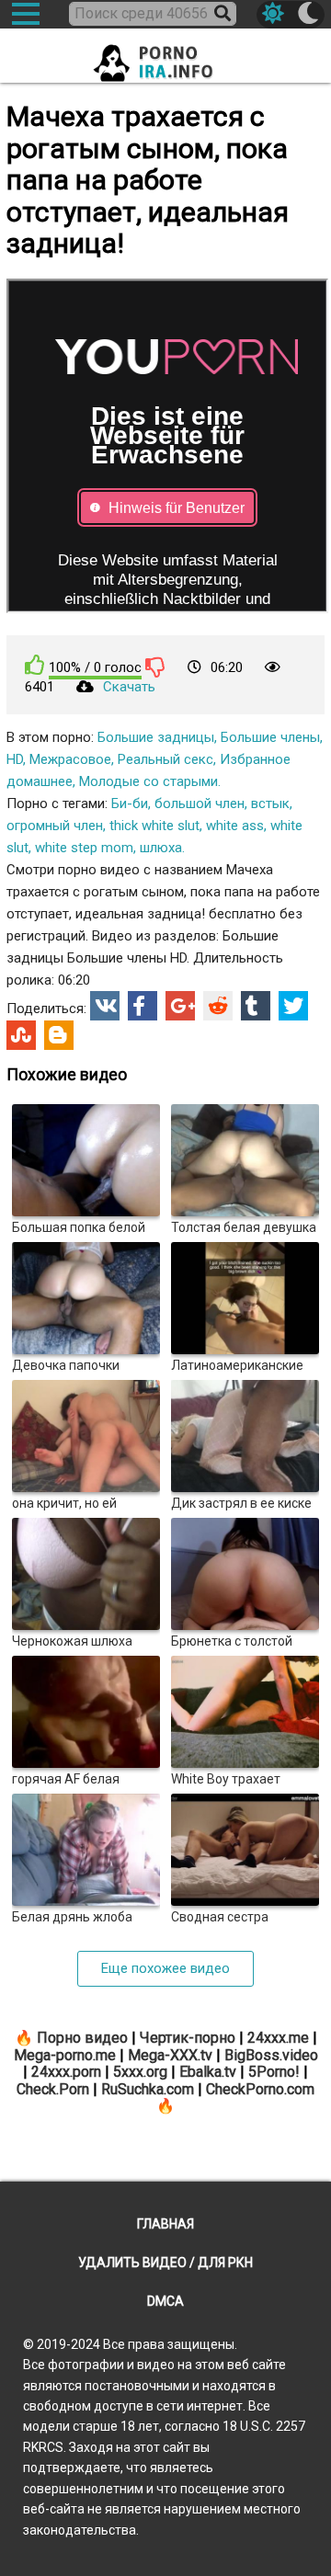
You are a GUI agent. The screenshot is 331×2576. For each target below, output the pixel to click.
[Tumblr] (256, 1006)
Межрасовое (70, 759)
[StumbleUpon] (21, 1035)
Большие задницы (156, 737)
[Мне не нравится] (155, 667)
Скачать (129, 687)
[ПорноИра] (165, 57)
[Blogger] (59, 1035)
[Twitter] (293, 1006)
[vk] (105, 1006)
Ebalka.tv (208, 2072)
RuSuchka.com (148, 2089)
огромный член (55, 826)
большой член (200, 804)
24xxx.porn (66, 2072)
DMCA (165, 2301)
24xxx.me (278, 2038)
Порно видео (82, 2038)
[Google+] (180, 1006)
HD (15, 759)
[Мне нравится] (35, 665)
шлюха (161, 848)
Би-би (130, 804)
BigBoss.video (271, 2055)
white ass (235, 826)
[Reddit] (218, 1006)
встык (270, 804)
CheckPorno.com (260, 2089)
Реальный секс (165, 759)
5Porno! (274, 2072)
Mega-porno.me (65, 2055)
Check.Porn (53, 2089)
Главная (165, 2224)
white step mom (84, 848)
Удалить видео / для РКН (165, 2263)
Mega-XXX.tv (170, 2055)
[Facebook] (143, 1006)
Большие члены (270, 737)
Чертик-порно (188, 2038)
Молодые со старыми (148, 781)
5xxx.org (140, 2072)
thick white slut (154, 826)
